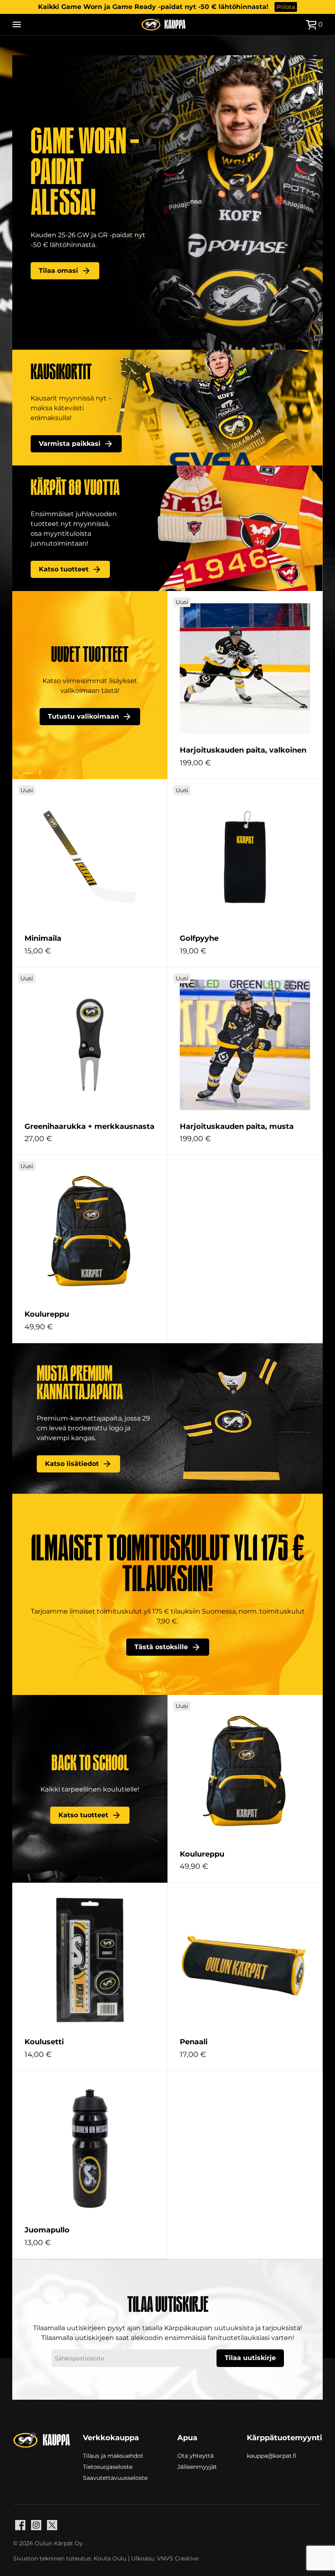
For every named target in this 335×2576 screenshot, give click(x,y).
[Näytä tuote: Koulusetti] (90, 1960)
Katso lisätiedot (72, 1464)
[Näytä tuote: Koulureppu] (90, 1233)
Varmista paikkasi (70, 444)
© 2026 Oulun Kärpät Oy (48, 2543)
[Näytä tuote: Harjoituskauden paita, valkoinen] (245, 669)
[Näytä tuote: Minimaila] (90, 857)
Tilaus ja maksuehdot (113, 2455)
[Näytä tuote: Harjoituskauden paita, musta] (245, 1045)
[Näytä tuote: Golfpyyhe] (245, 857)
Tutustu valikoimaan (83, 716)
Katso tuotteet (64, 569)
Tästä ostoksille (161, 1647)
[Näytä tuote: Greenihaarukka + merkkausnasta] (90, 1045)
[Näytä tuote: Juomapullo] (90, 2148)
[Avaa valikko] (17, 25)
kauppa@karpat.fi (272, 2456)
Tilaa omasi (58, 271)
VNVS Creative (178, 2558)
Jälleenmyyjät (197, 2466)
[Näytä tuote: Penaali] (245, 1960)
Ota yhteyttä (195, 2455)
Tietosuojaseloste (108, 2466)
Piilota (286, 7)
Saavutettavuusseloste (115, 2477)
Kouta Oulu (110, 2558)
